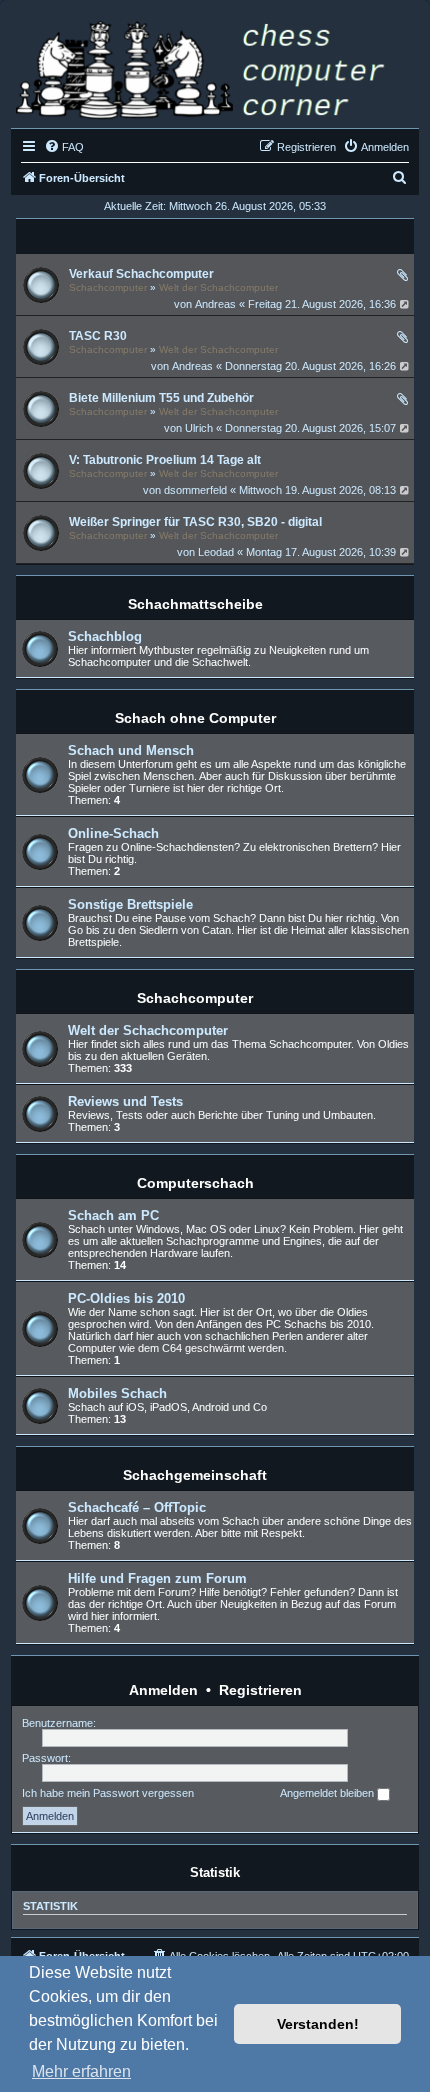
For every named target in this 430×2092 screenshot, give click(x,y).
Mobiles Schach (117, 1393)
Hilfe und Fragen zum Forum (157, 1578)
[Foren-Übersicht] (215, 72)
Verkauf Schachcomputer (141, 274)
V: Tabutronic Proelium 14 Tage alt (165, 460)
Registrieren (260, 1690)
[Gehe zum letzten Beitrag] (405, 304)
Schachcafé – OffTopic (137, 1507)
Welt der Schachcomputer (218, 287)
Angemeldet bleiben (328, 1793)
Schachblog (105, 636)
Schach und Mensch (131, 750)
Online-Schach (113, 833)
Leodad (216, 552)
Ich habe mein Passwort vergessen (108, 1793)
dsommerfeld (195, 490)
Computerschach (195, 1183)
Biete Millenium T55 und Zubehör (161, 398)
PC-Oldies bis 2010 (126, 1298)
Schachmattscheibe (195, 604)
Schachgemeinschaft (195, 1475)
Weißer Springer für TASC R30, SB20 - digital (195, 522)
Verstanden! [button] (318, 2024)
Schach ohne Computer (195, 718)
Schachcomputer (108, 287)
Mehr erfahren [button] (81, 2071)
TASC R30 (98, 336)
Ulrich (199, 428)
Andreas (215, 304)
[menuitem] (64, 147)
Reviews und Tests (125, 1101)
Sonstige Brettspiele (130, 904)
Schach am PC (113, 1215)
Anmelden (163, 1690)
